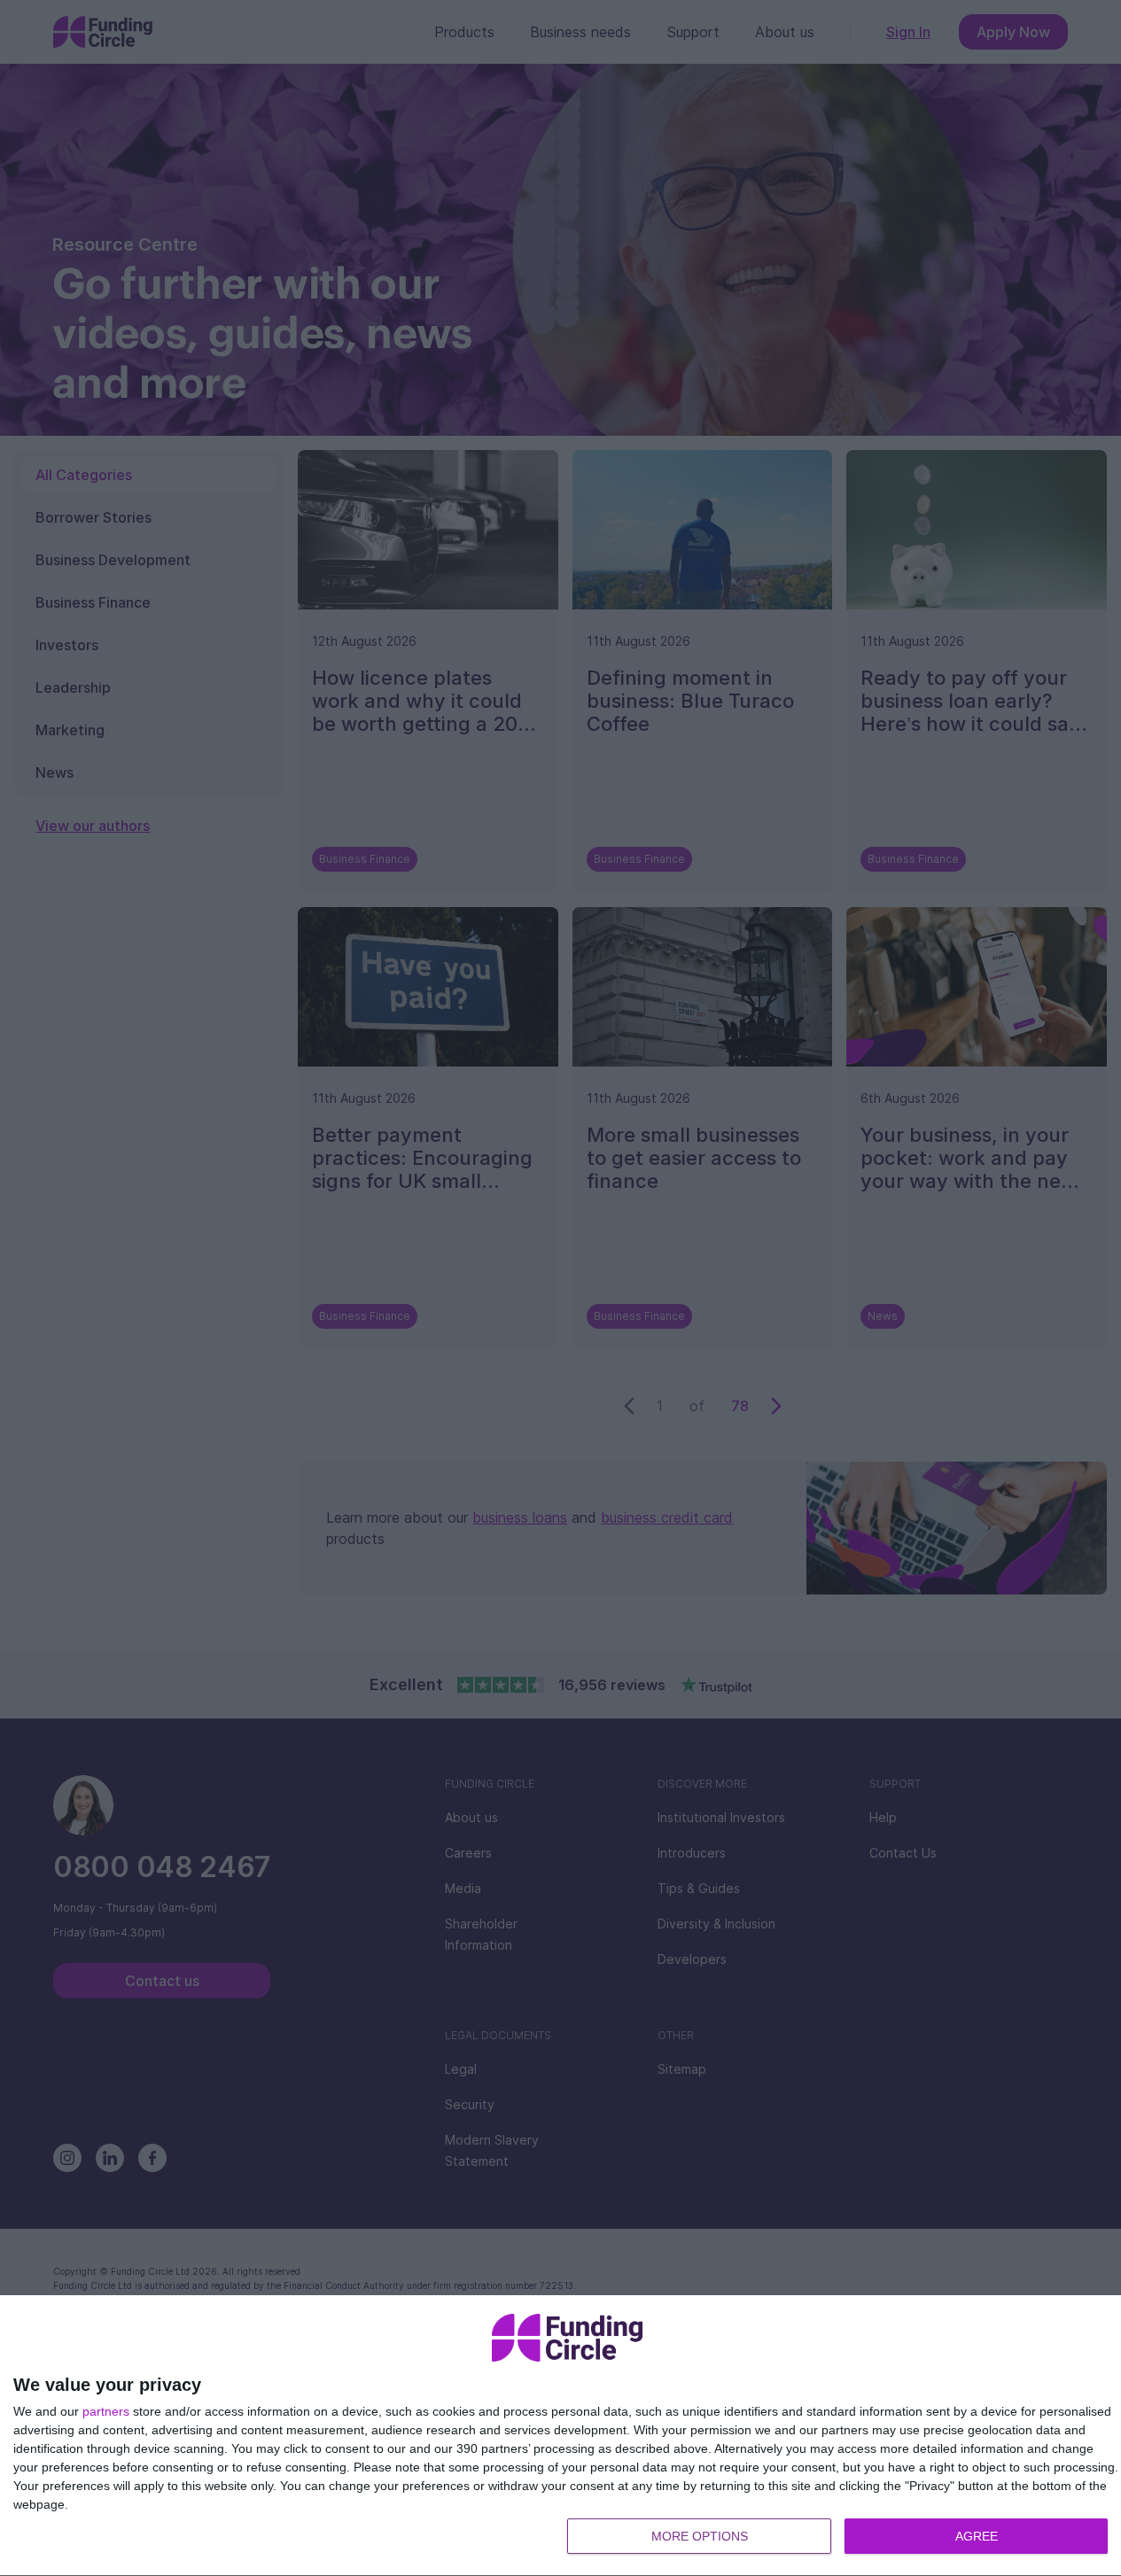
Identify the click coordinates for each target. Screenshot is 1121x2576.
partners (106, 2411)
